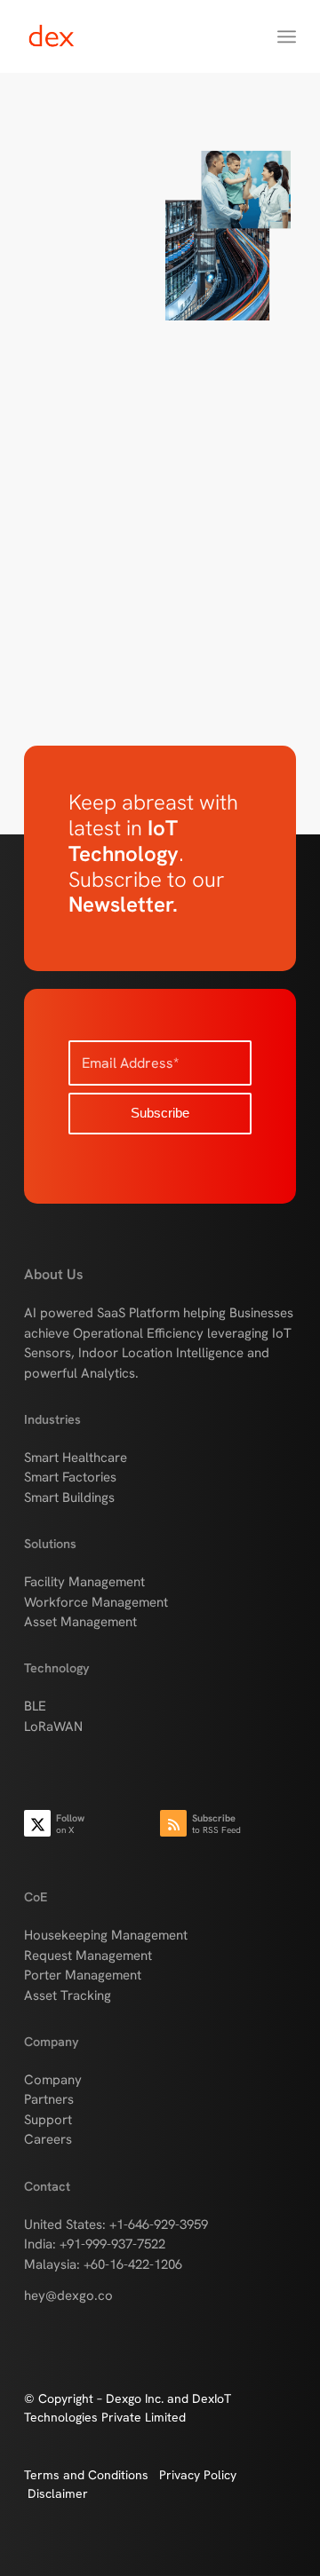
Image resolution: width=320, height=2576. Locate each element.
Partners (49, 2099)
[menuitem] (287, 36)
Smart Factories (70, 1477)
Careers (48, 2139)
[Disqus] (160, 561)
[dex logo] (133, 36)
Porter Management (83, 1975)
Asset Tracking (68, 1995)
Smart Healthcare (76, 1458)
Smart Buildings (69, 1497)
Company (53, 2080)
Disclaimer (58, 2493)
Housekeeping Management (106, 1935)
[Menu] (287, 36)
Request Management (88, 1956)
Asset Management (80, 1622)
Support (48, 2120)
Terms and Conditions (92, 2475)
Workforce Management (96, 1602)
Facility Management (84, 1582)
